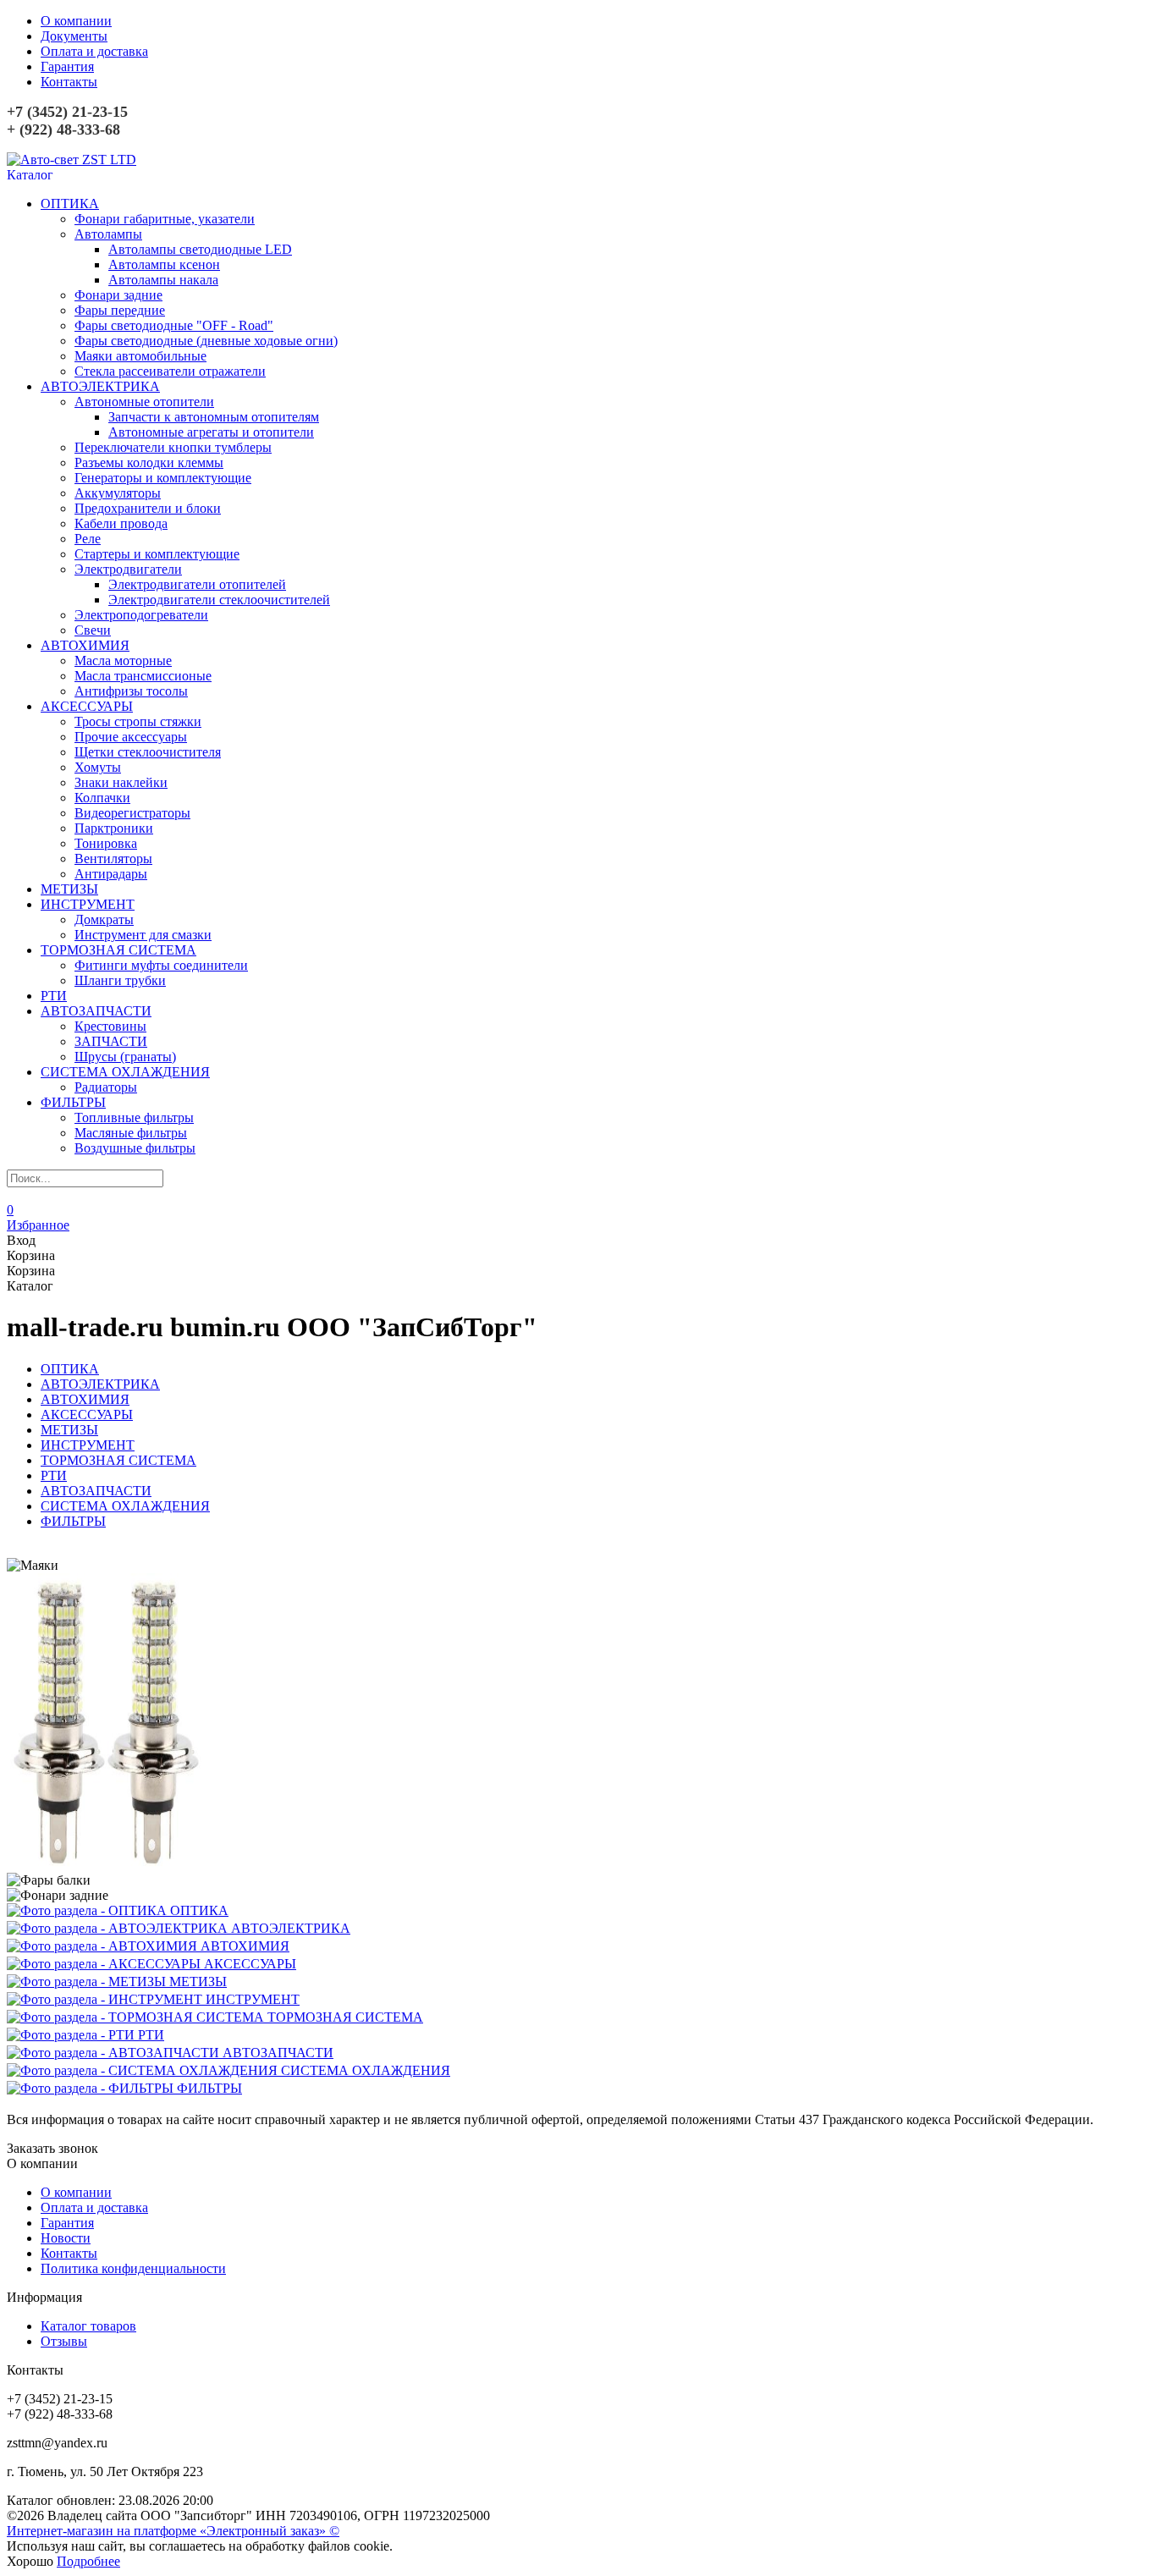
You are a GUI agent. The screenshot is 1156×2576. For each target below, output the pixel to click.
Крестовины (110, 1026)
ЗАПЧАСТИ (111, 1041)
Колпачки (102, 798)
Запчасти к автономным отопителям (214, 417)
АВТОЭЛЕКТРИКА (100, 386)
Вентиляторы (113, 859)
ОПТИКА (70, 204)
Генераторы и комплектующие (163, 478)
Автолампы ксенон (164, 264)
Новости (66, 2238)
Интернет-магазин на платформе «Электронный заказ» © (173, 2531)
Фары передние (120, 310)
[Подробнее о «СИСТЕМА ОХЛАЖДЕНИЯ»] (144, 2070)
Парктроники (114, 828)
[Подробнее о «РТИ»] (72, 2035)
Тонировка (106, 843)
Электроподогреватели (141, 615)
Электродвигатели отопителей (197, 584)
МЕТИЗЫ (69, 889)
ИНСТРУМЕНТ (88, 904)
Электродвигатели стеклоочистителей (219, 600)
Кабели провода (121, 523)
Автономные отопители (144, 402)
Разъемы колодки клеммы (149, 462)
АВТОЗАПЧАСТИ (96, 1011)
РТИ (54, 996)
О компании (76, 21)
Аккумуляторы (118, 493)
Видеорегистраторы (132, 813)
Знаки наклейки (121, 782)
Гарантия (67, 66)
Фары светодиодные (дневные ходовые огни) (206, 341)
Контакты (69, 82)
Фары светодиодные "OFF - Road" (174, 325)
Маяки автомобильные (140, 356)
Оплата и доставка (94, 51)
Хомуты (98, 767)
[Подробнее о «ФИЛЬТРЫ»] (92, 2088)
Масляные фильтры (131, 1133)
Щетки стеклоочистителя (148, 752)
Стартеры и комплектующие (157, 554)
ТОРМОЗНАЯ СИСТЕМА (118, 950)
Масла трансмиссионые (143, 676)
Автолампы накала (163, 280)
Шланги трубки (120, 980)
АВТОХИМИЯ (85, 645)
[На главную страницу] (72, 160)
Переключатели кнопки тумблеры (173, 447)
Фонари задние (118, 295)
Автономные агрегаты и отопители (211, 432)
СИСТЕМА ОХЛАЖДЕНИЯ (125, 1072)
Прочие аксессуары (131, 737)
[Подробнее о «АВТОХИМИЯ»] (104, 1946)
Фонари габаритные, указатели (165, 219)
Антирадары (111, 874)
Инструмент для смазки (143, 935)
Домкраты (104, 919)
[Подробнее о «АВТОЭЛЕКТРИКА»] (119, 1928)
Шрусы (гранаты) (125, 1057)
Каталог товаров (88, 2326)
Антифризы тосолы (131, 691)
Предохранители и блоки (148, 508)
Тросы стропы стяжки (138, 721)
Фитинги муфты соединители (161, 965)
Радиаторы (106, 1087)
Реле (88, 539)
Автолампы (108, 234)
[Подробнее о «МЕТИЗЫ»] (88, 1982)
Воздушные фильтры (135, 1148)
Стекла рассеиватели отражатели (170, 371)
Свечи (93, 630)
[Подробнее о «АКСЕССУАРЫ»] (105, 1964)
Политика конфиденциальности (133, 2268)
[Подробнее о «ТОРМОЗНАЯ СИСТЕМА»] (137, 2017)
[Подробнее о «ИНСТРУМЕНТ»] (106, 1999)
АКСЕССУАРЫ (87, 706)
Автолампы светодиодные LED (200, 249)
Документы (74, 36)
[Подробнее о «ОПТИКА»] (88, 1910)
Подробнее (88, 2561)
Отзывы (64, 2341)
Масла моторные (123, 661)
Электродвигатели (128, 569)
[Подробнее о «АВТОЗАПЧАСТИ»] (115, 2053)
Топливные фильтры (134, 1117)
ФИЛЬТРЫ (73, 1102)
